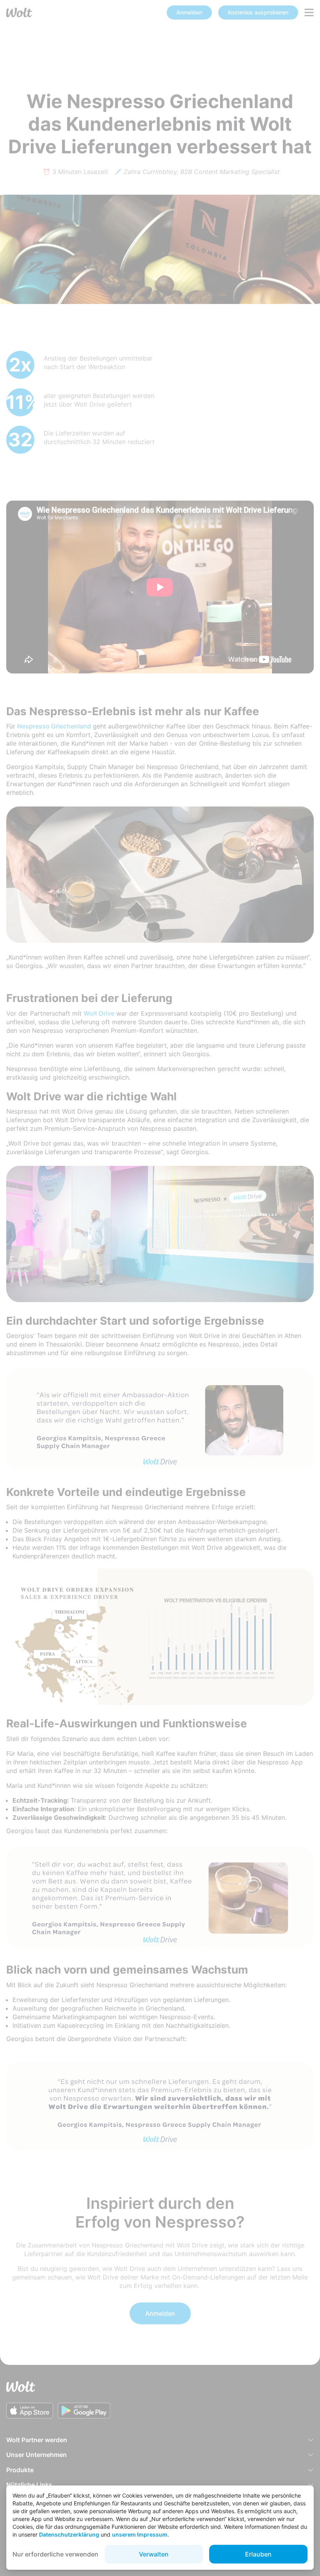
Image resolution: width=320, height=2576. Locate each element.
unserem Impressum (140, 2534)
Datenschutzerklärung (69, 2534)
